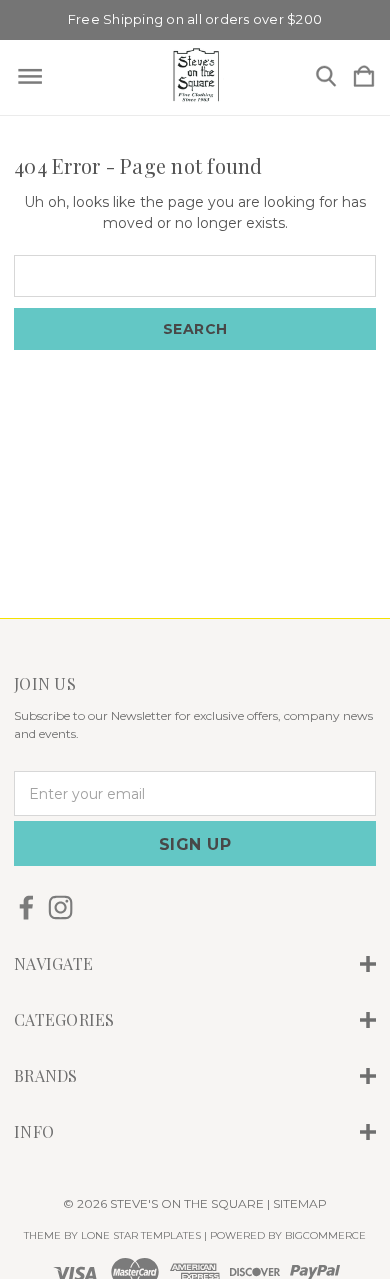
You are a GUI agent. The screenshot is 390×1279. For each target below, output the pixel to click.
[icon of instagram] (60, 907)
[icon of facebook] (26, 907)
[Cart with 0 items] (364, 77)
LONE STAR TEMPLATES (141, 1235)
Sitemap (300, 1203)
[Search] (326, 77)
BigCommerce (325, 1235)
